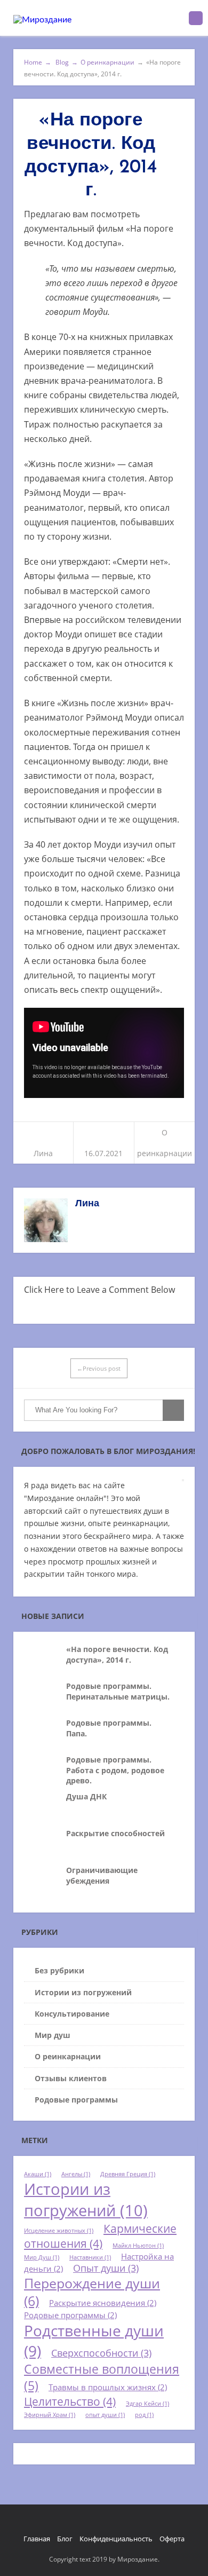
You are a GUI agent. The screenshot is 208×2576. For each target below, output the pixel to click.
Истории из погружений (83, 1992)
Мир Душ (42, 2257)
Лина (43, 1153)
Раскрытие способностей (115, 1833)
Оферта (172, 2539)
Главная (37, 2539)
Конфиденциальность (116, 2539)
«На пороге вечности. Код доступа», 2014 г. (117, 1654)
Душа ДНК (86, 1796)
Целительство (70, 2401)
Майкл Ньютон (138, 2246)
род (144, 2415)
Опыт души (106, 2268)
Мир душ (53, 2035)
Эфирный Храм (50, 2415)
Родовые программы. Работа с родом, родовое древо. (115, 1770)
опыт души (105, 2415)
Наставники (90, 2257)
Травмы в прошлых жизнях (108, 2387)
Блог (65, 2539)
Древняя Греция (128, 2174)
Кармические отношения (100, 2236)
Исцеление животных (59, 2231)
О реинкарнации (107, 62)
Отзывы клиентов (71, 2078)
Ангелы (76, 2174)
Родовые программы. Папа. (109, 1728)
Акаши (38, 2174)
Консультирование (72, 2014)
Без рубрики (59, 1970)
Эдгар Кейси (147, 2404)
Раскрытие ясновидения (103, 2303)
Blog (66, 62)
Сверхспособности (101, 2353)
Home (38, 62)
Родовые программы (76, 2100)
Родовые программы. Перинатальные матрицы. (118, 1691)
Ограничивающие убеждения (102, 1875)
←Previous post (99, 1368)
